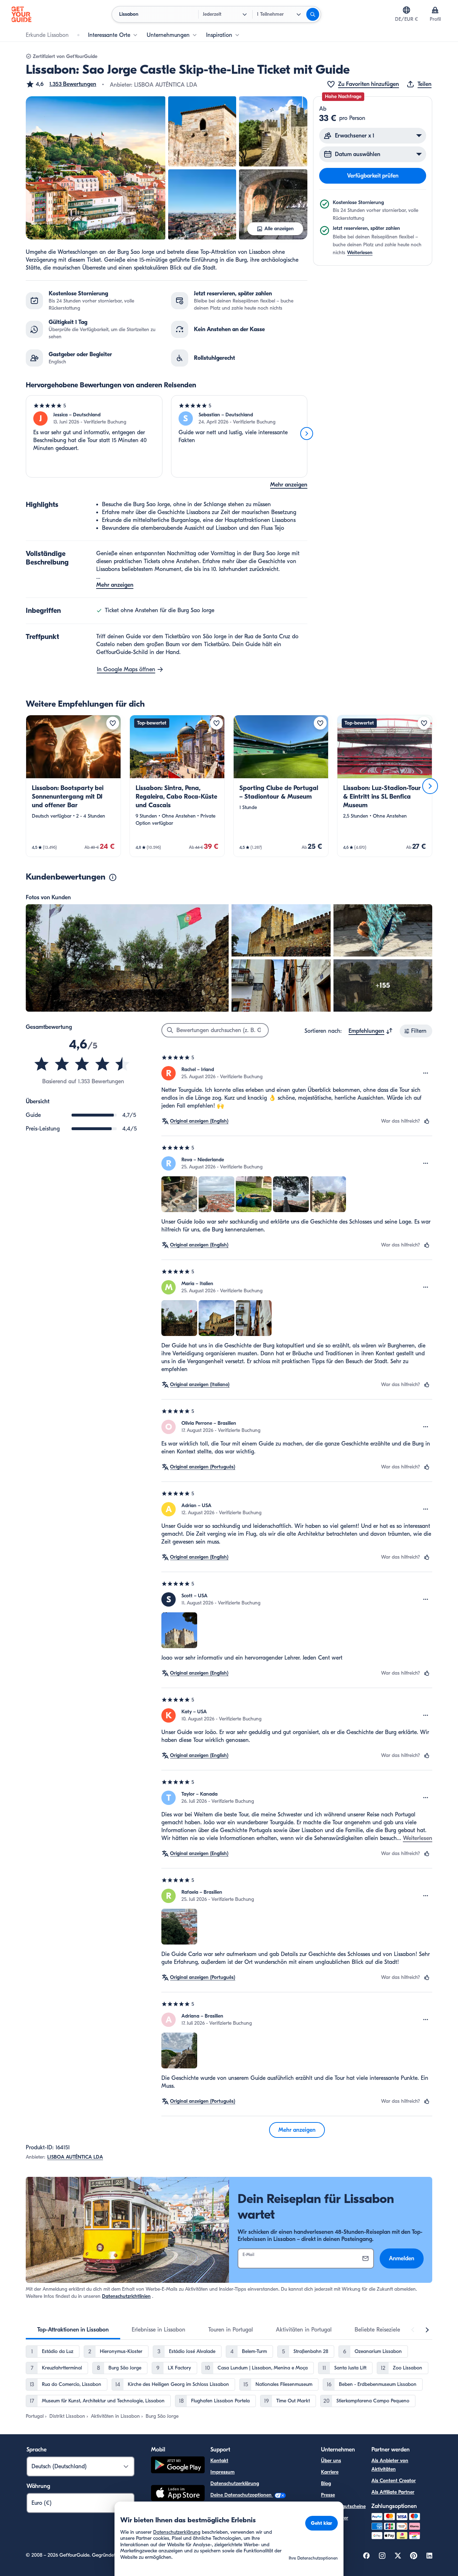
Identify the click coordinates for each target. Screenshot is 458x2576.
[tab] (73, 2330)
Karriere (330, 2472)
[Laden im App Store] (178, 2494)
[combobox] (371, 1031)
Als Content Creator (394, 2481)
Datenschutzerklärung (235, 2483)
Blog (326, 2483)
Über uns (331, 2461)
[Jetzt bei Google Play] (178, 2466)
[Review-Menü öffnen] (426, 1073)
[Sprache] (406, 10)
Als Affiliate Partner (393, 2492)
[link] (73, 786)
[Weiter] (307, 434)
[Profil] (435, 10)
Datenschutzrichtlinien (126, 2296)
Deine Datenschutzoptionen (242, 2495)
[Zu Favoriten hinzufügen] (113, 723)
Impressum (223, 2472)
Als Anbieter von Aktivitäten (390, 2465)
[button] (61, 84)
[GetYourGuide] (21, 14)
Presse (328, 2495)
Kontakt (219, 2461)
